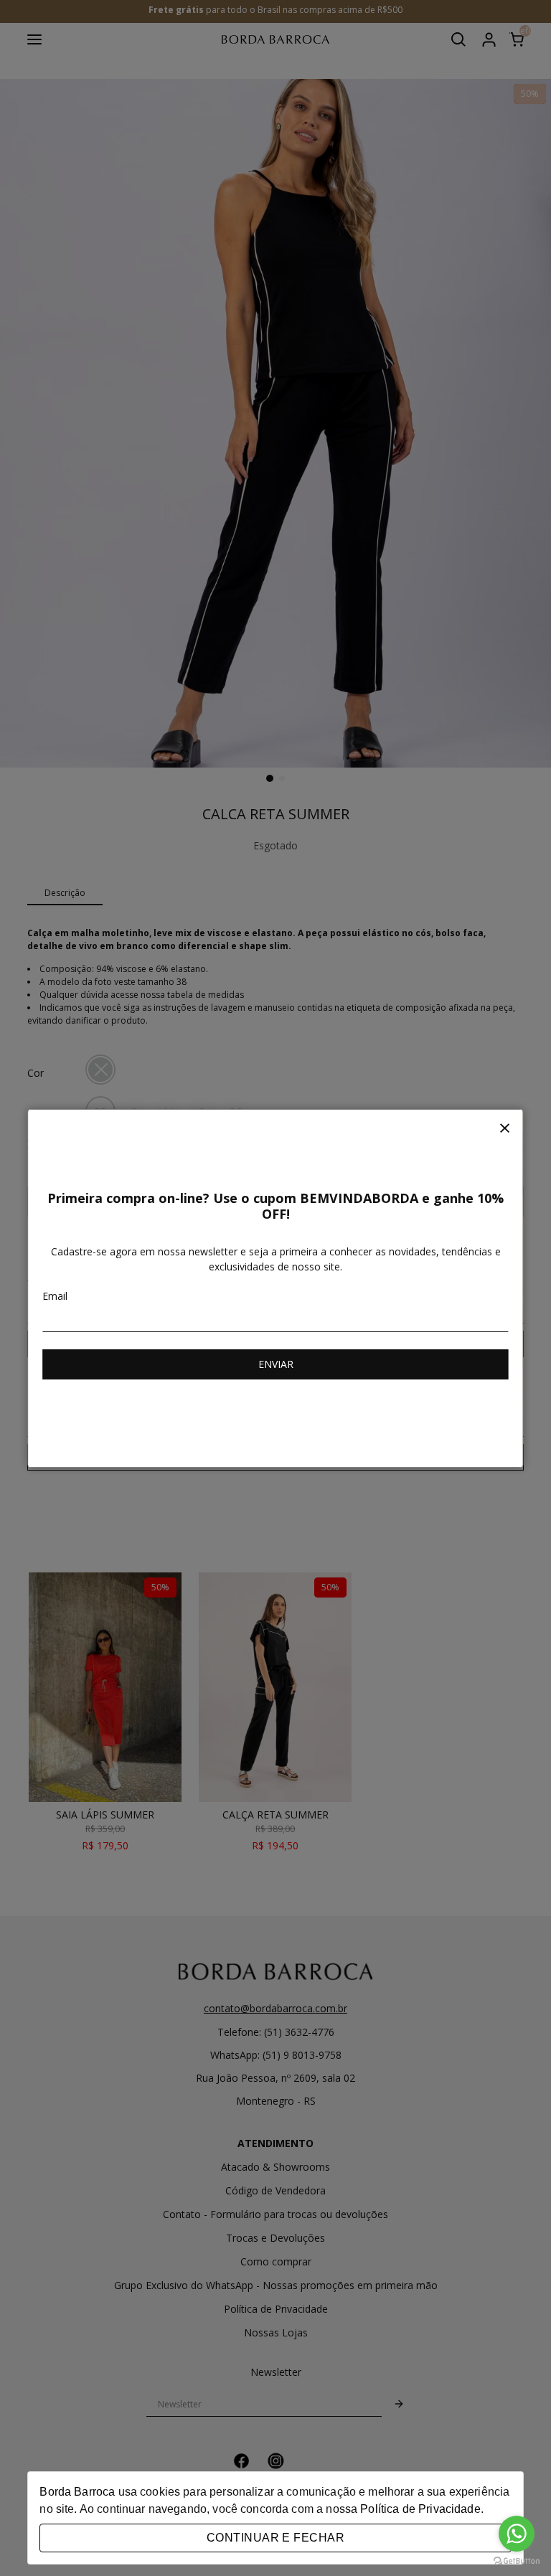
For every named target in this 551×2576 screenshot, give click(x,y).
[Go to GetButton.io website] (517, 2561)
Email (55, 1296)
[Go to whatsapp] (517, 2534)
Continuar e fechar (275, 2538)
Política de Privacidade (420, 2509)
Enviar (276, 1364)
